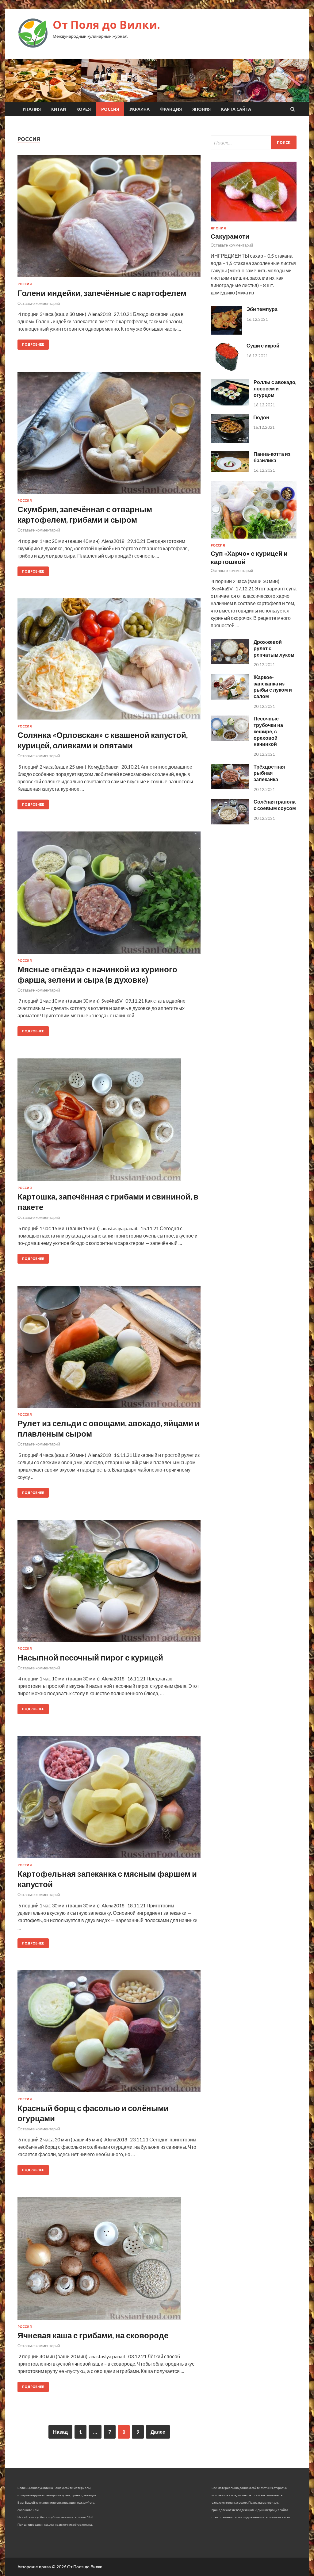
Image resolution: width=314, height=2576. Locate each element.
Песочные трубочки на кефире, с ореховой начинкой (268, 731)
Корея (84, 109)
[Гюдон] (230, 441)
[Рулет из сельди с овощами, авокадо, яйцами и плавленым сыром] (109, 1349)
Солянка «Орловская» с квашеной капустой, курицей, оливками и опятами (103, 740)
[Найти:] (254, 142)
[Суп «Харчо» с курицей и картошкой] (254, 540)
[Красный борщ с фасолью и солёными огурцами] (109, 2034)
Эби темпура (262, 309)
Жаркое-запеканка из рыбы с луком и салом (273, 687)
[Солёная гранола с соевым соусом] (230, 822)
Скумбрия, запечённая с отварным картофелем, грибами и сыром (85, 514)
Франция (171, 109)
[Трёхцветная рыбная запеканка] (230, 787)
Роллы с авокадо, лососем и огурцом (275, 388)
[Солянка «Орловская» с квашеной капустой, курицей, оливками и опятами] (109, 661)
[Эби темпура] (226, 333)
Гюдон (261, 417)
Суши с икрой (263, 346)
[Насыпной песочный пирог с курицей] (109, 1583)
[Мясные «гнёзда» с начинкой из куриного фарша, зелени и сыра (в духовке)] (109, 895)
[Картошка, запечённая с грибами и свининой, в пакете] (109, 1122)
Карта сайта (236, 109)
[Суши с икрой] (226, 369)
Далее (158, 2432)
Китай (59, 109)
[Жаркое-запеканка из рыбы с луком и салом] (230, 698)
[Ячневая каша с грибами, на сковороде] (109, 2261)
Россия (110, 109)
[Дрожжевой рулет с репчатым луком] (230, 662)
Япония (201, 109)
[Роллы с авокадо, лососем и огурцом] (230, 403)
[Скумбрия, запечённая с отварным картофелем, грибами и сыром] (109, 435)
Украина (140, 109)
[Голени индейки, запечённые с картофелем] (109, 219)
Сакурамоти (230, 236)
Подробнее (33, 344)
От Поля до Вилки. (106, 25)
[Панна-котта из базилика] (230, 470)
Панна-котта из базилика (272, 457)
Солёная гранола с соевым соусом (275, 805)
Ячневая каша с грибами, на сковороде (93, 2335)
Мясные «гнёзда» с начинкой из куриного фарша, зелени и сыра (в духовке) (97, 974)
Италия (32, 109)
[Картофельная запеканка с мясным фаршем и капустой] (109, 1800)
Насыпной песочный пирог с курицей (90, 1657)
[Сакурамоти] (254, 223)
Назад (60, 2432)
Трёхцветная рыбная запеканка (269, 773)
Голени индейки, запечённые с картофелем (102, 293)
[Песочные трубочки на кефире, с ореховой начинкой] (230, 739)
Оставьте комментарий (39, 303)
